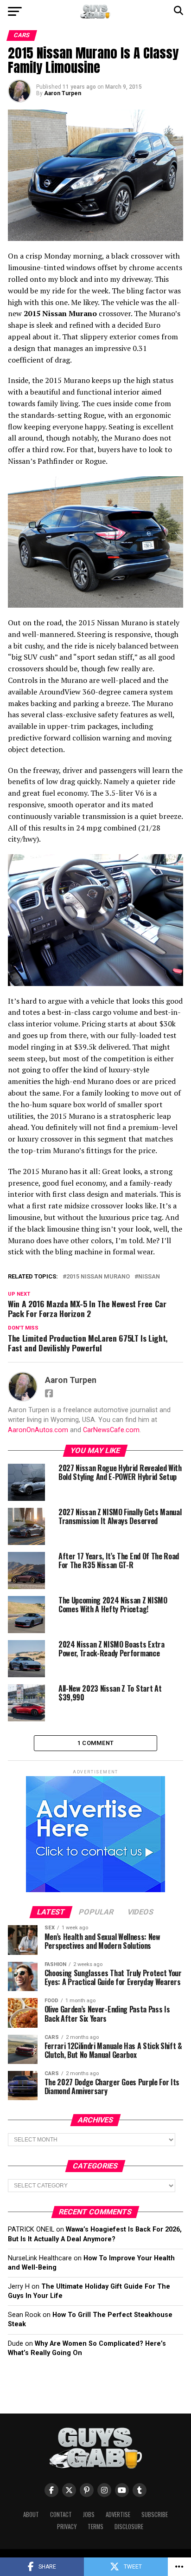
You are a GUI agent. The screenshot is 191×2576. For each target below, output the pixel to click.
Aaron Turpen (63, 93)
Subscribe (155, 2514)
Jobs (89, 2514)
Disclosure (129, 2527)
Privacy (67, 2527)
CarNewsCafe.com (111, 1430)
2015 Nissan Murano (98, 1277)
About (31, 2514)
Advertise (118, 2514)
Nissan (149, 1277)
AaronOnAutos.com (38, 1430)
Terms (95, 2527)
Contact (61, 2514)
